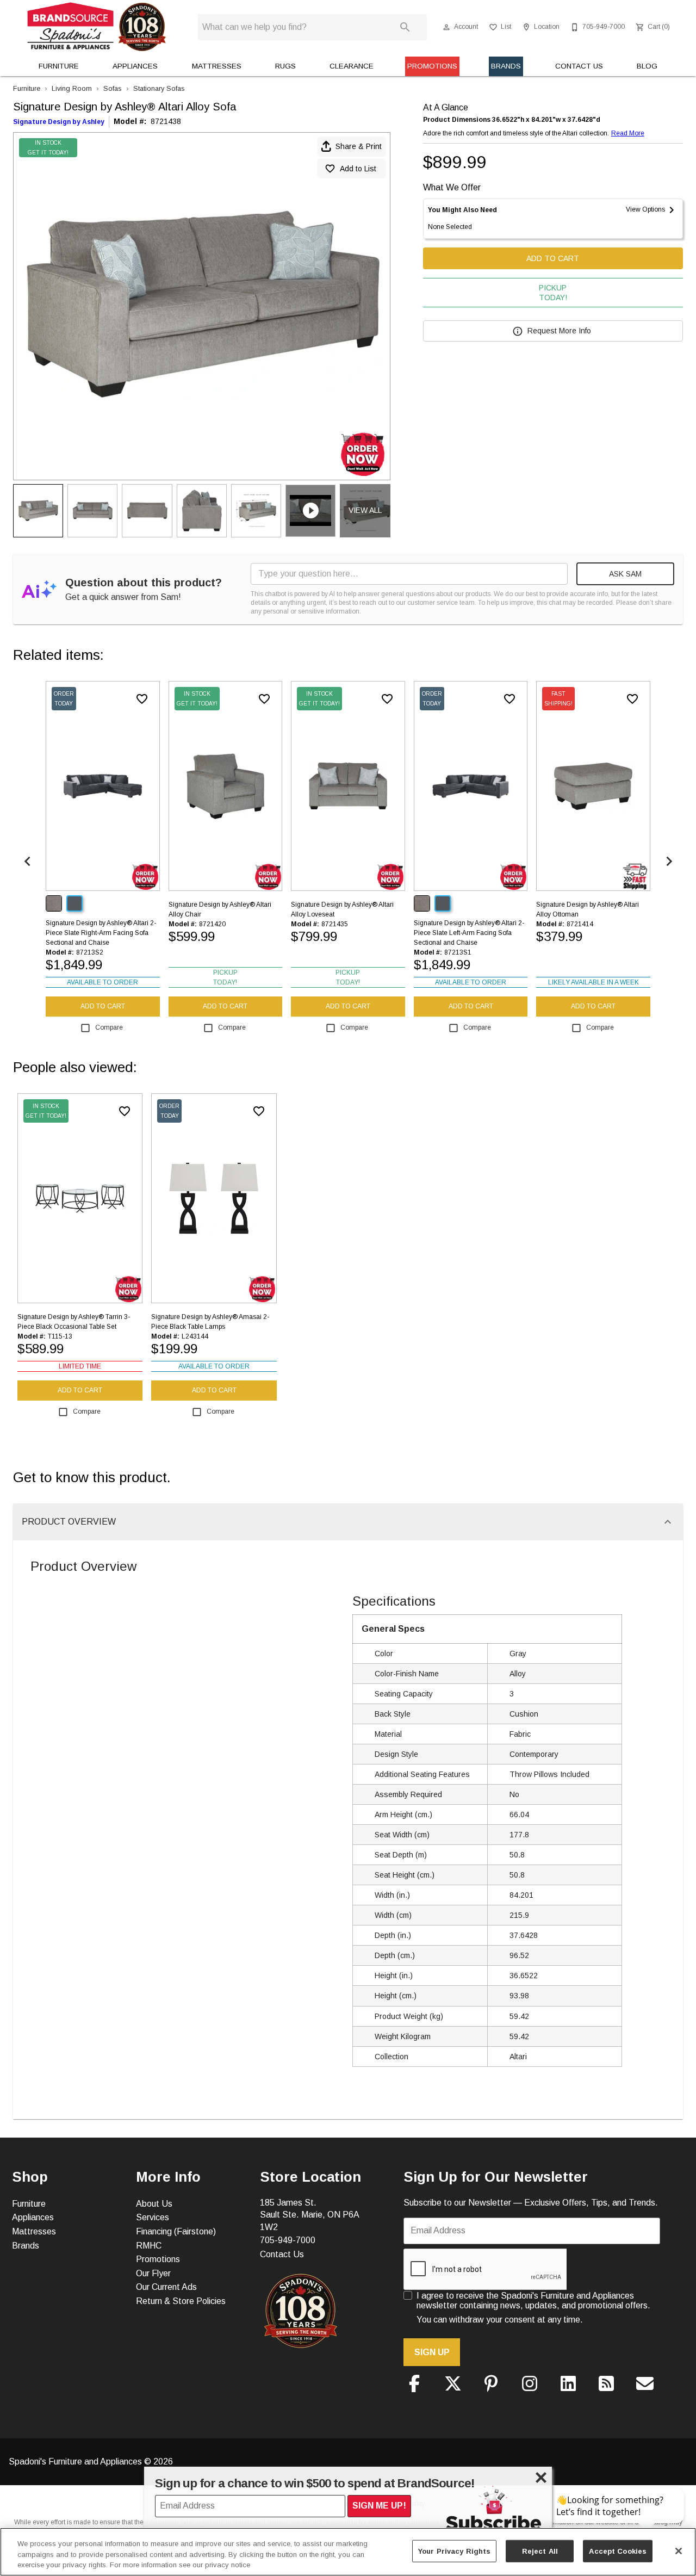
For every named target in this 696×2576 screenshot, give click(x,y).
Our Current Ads (166, 2287)
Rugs (285, 66)
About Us (154, 2204)
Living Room (72, 88)
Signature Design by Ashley (59, 122)
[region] (348, 2552)
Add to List (358, 169)
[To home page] (97, 27)
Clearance (352, 66)
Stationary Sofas (159, 88)
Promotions (432, 66)
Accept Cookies (618, 2551)
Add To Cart (553, 258)
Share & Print (359, 146)
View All (365, 510)
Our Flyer (153, 2273)
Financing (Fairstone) (176, 2231)
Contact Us (579, 66)
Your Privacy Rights (454, 2551)
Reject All (540, 2551)
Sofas (113, 88)
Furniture (59, 66)
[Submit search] (405, 27)
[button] (446, 27)
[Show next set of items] (669, 861)
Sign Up (432, 2352)
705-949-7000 (288, 2240)
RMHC (149, 2246)
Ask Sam (625, 574)
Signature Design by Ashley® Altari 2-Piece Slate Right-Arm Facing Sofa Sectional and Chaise (101, 933)
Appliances (135, 66)
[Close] (679, 2551)
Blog (647, 66)
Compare (109, 1027)
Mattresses (217, 66)
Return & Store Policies (181, 2301)
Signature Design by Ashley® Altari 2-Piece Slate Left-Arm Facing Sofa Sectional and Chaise (469, 933)
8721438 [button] (166, 121)
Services (153, 2217)
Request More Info (559, 331)
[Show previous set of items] (27, 861)
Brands (506, 66)
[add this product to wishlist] (142, 699)
